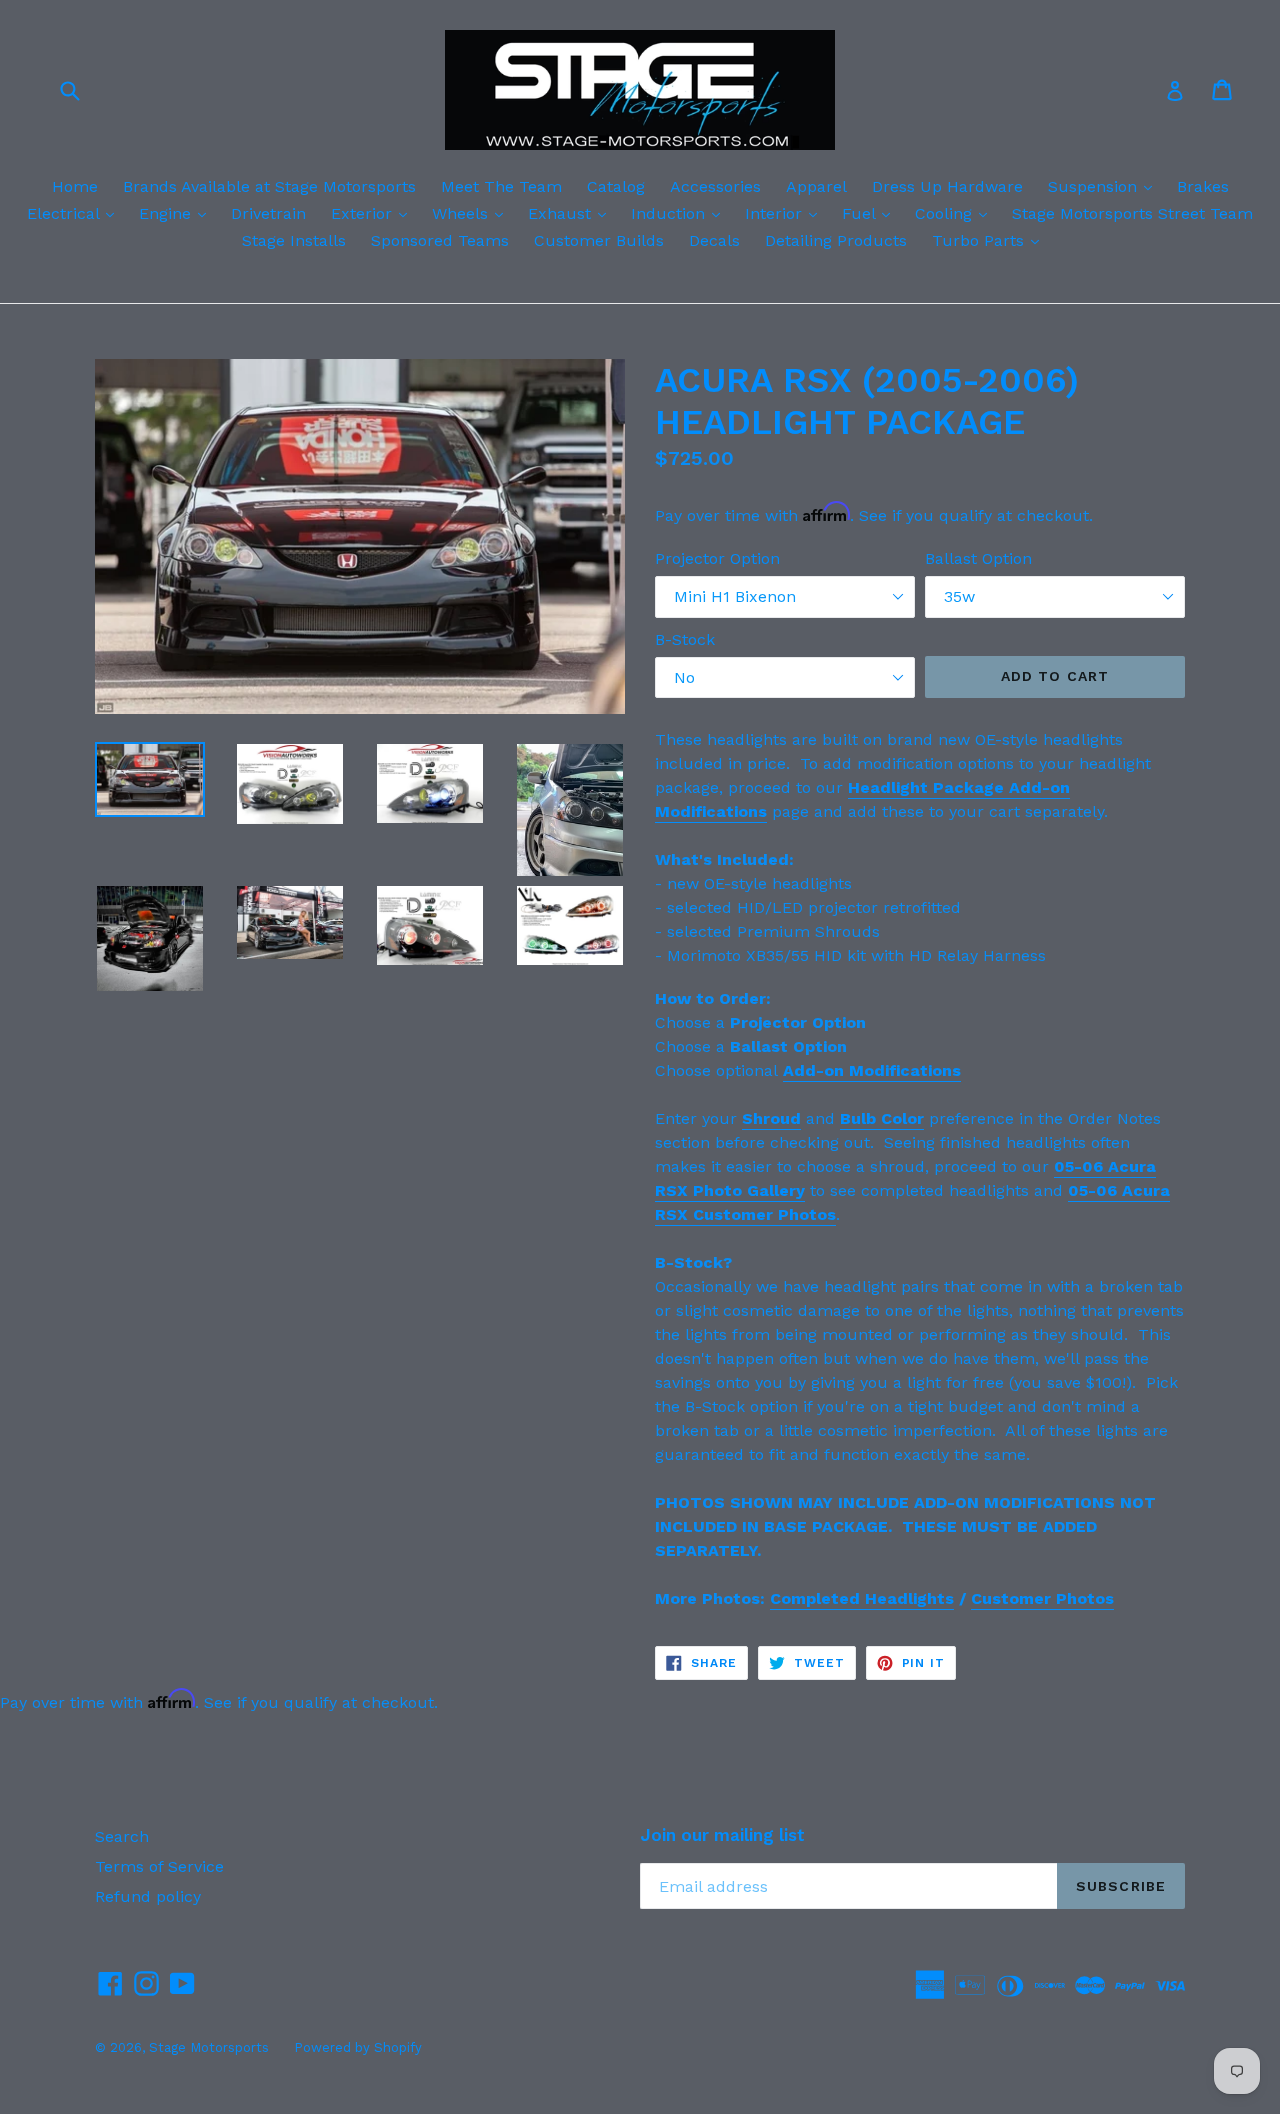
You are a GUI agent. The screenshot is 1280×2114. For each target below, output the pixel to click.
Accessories (715, 186)
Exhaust (572, 213)
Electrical (75, 213)
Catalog (616, 186)
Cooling (956, 213)
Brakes (1203, 186)
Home (75, 186)
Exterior (374, 213)
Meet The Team (501, 186)
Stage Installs (294, 240)
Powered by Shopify (358, 2047)
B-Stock (685, 639)
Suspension (1105, 186)
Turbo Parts (990, 240)
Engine (177, 213)
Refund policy (148, 1896)
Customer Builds (599, 240)
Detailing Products (836, 240)
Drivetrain (268, 213)
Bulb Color (882, 1118)
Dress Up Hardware (947, 186)
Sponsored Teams (440, 240)
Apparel (816, 186)
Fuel (871, 213)
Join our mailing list (722, 1835)
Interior (786, 213)
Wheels (472, 213)
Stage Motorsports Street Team (1132, 213)
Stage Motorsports (209, 2047)
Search (122, 1836)
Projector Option (717, 558)
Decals (714, 240)
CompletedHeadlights (862, 1598)
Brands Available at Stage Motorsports (269, 186)
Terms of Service (159, 1866)
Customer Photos (1042, 1598)
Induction (680, 213)
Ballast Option (978, 558)
